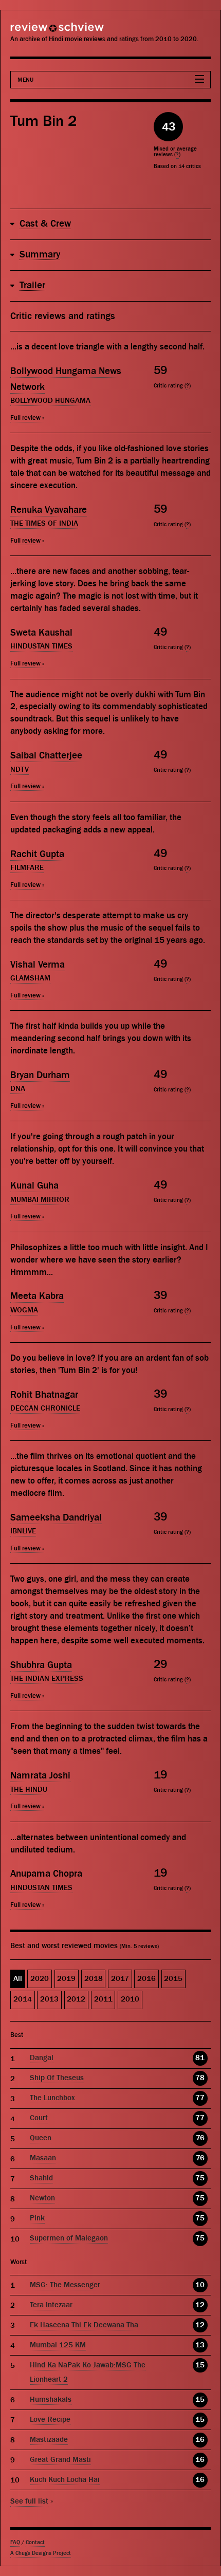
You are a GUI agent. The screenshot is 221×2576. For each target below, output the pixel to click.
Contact (35, 2542)
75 (200, 2178)
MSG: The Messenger (65, 2285)
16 (200, 2440)
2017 (120, 1979)
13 (200, 2345)
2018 (94, 1979)
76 (200, 2138)
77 (200, 2098)
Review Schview (39, 32)
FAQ (15, 2542)
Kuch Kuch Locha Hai (65, 2480)
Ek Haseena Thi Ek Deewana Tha (84, 2325)
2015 (173, 1979)
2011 (103, 1999)
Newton (42, 2198)
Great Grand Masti (60, 2460)
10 (200, 2285)
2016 (146, 1979)
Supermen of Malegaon (69, 2238)
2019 (66, 1979)
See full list (29, 2501)
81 (200, 2058)
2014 (23, 1999)
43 (169, 127)
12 (200, 2305)
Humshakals (51, 2399)
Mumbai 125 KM (58, 2345)
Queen (41, 2138)
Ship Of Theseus (57, 2078)
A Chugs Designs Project (41, 2553)
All (18, 1979)
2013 (49, 1999)
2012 (76, 1999)
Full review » (27, 418)
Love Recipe (50, 2420)
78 (200, 2078)
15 (200, 2365)
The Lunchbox (52, 2098)
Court (39, 2118)
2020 (40, 1979)
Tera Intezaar (51, 2305)
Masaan (43, 2158)
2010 (130, 1999)
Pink (37, 2218)
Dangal (42, 2058)
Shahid (41, 2178)
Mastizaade (49, 2440)
